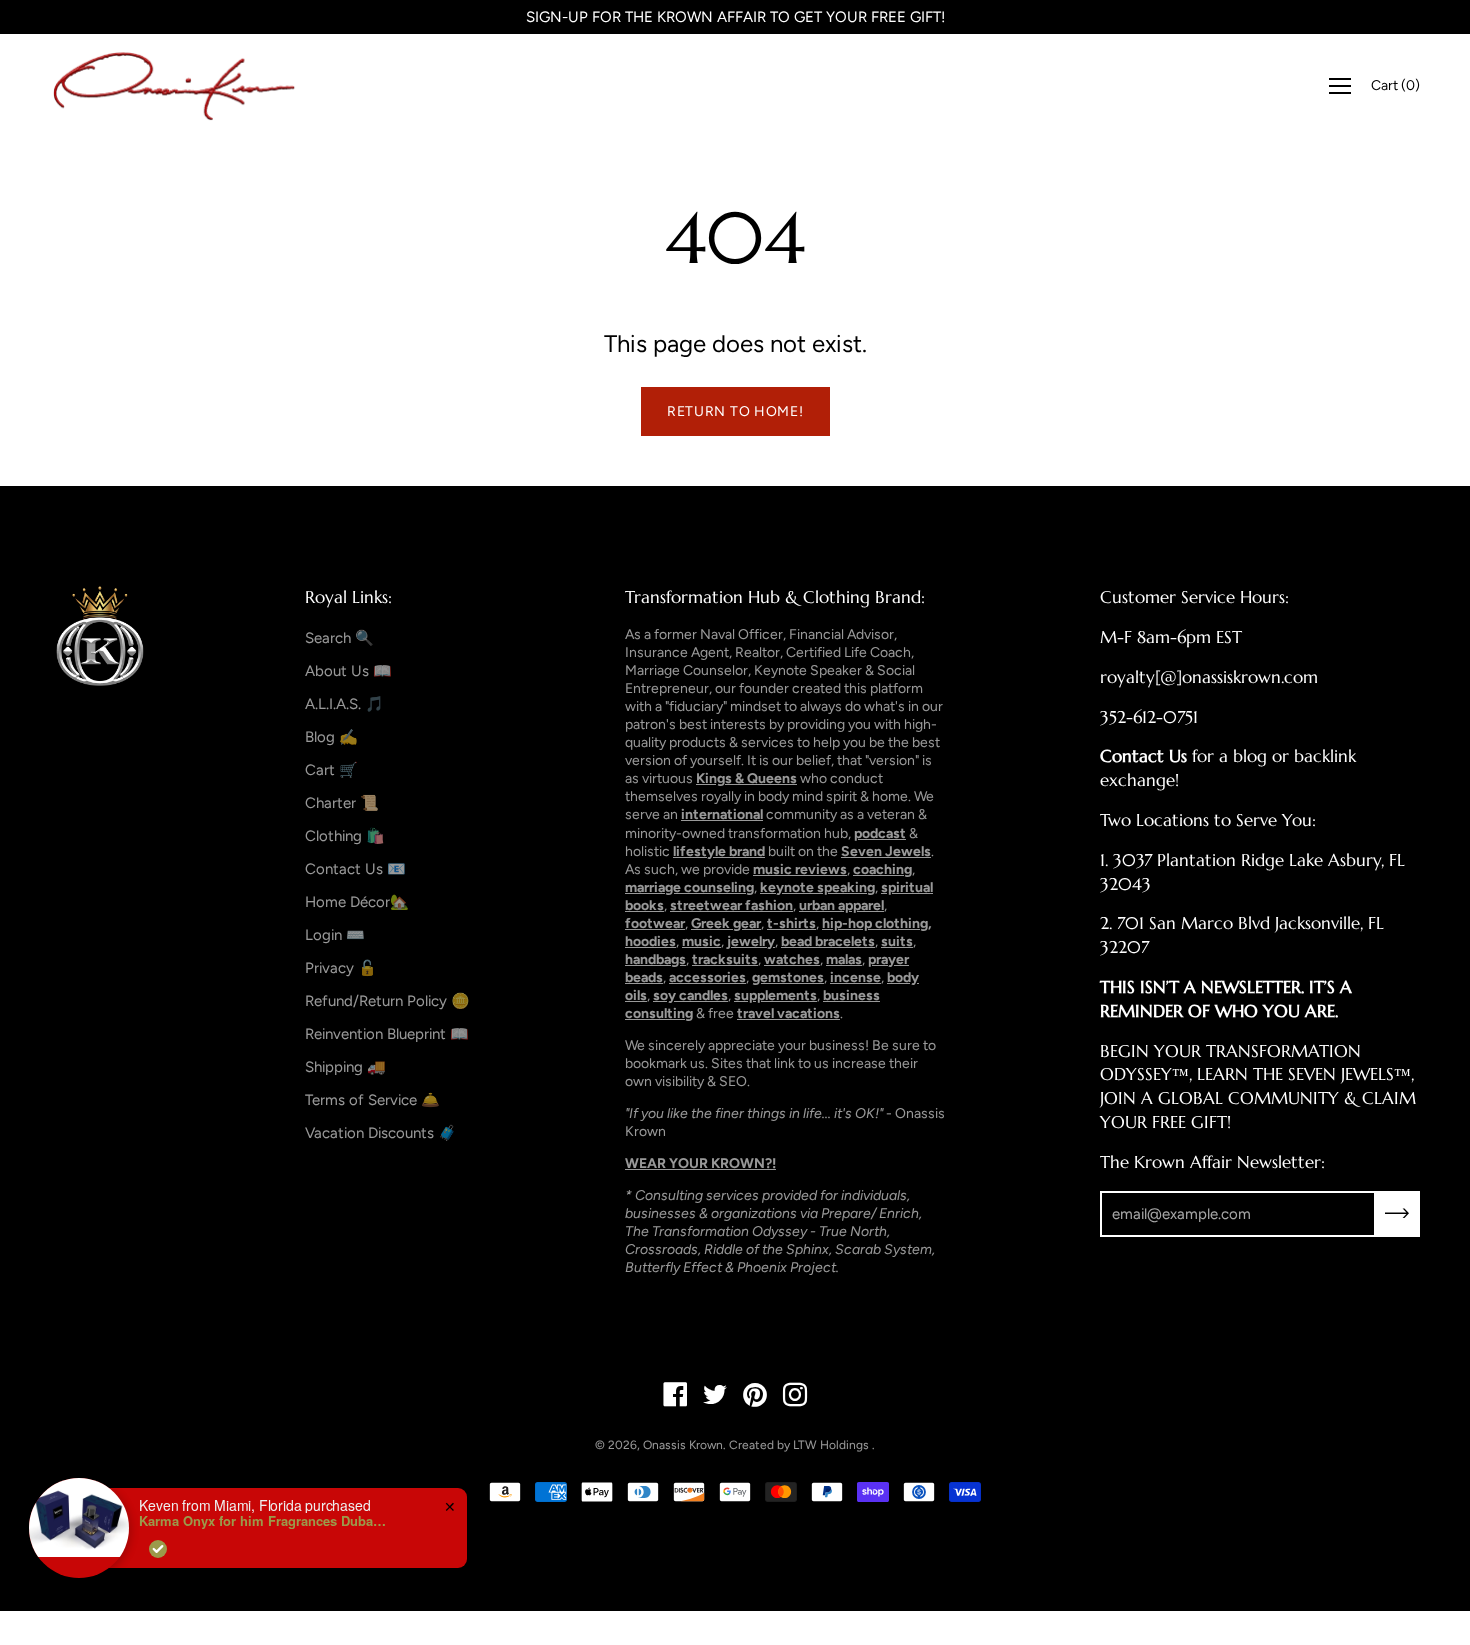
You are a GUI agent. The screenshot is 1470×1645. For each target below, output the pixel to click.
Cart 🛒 (331, 770)
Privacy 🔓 (341, 968)
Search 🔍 (339, 638)
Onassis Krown (683, 1445)
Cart (1395, 85)
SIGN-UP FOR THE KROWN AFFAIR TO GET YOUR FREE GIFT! (735, 17)
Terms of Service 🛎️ (372, 1100)
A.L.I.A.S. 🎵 (344, 704)
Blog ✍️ (331, 737)
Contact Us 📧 (355, 869)
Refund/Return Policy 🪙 (387, 1001)
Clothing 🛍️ (345, 836)
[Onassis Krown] (175, 86)
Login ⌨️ (335, 935)
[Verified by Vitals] (158, 1549)
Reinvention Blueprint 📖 (387, 1034)
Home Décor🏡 (357, 902)
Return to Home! (735, 411)
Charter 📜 (342, 803)
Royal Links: (348, 597)
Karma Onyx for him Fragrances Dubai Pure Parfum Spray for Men (264, 1521)
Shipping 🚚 (345, 1067)
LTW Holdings (831, 1445)
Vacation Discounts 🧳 (381, 1133)
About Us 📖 (348, 671)
